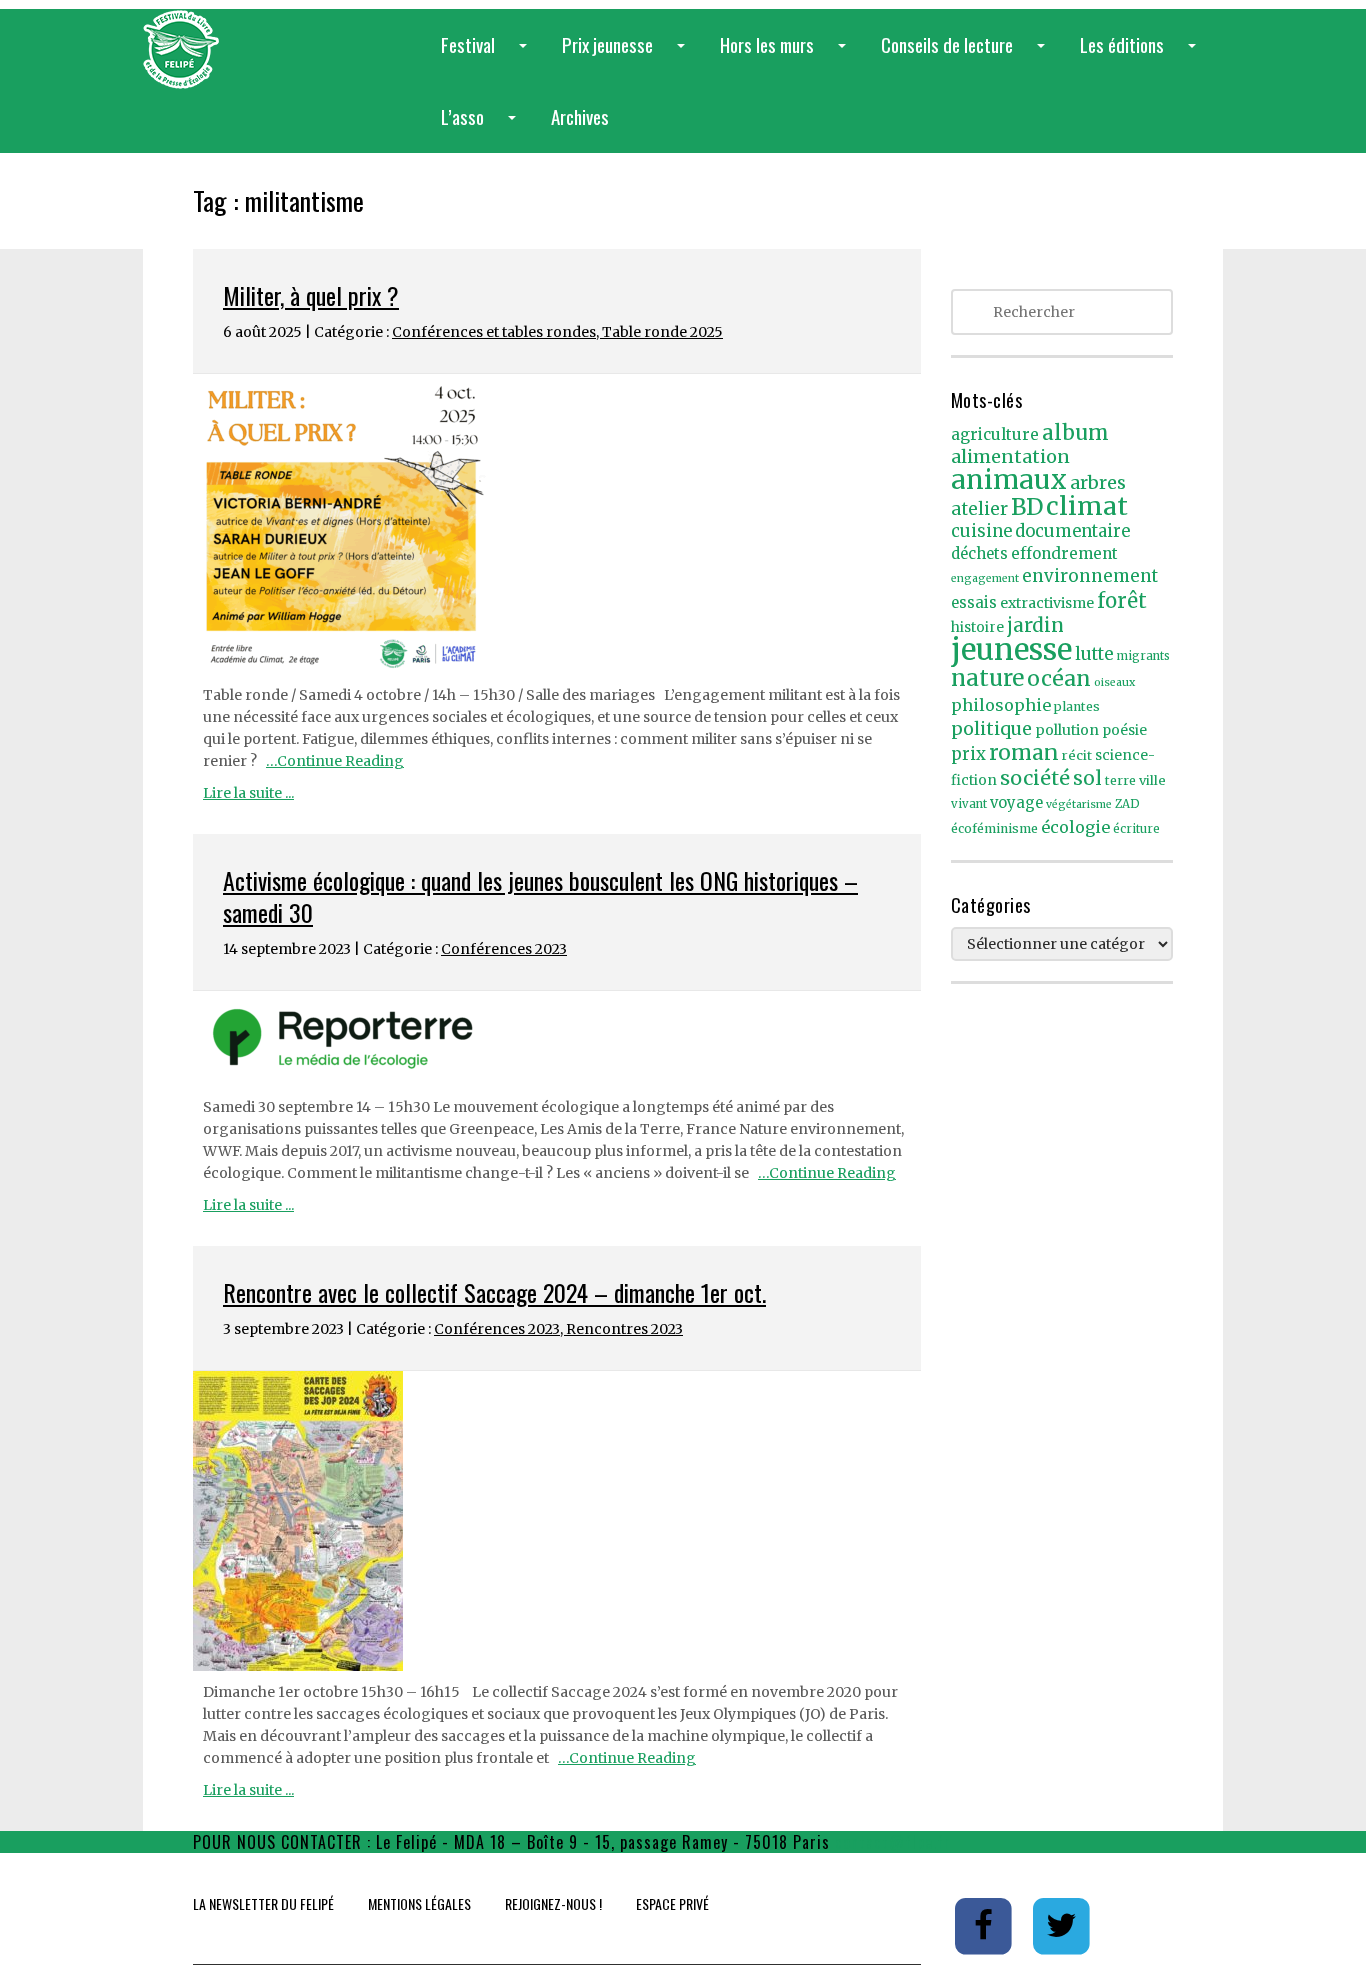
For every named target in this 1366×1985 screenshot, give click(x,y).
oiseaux (1114, 682)
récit (1077, 755)
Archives (580, 116)
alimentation (1010, 456)
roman (1024, 752)
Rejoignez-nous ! (553, 1903)
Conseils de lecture (967, 55)
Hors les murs (787, 55)
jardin (1035, 625)
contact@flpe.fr (893, 1842)
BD (1027, 507)
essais (974, 603)
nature (987, 678)
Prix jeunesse (627, 55)
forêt (1122, 600)
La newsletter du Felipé (263, 1903)
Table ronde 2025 (662, 332)
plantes (1077, 706)
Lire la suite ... (248, 793)
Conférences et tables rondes (494, 332)
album (1075, 433)
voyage (1016, 803)
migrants (1143, 656)
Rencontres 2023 (624, 1329)
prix (968, 754)
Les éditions (1142, 55)
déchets (979, 554)
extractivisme (1047, 603)
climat (1087, 506)
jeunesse (1011, 649)
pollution (1067, 730)
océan (1059, 678)
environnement (1090, 576)
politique (991, 728)
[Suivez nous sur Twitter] (1062, 1925)
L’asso (482, 127)
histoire (977, 627)
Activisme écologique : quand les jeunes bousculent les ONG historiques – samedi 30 (540, 896)
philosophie (1001, 705)
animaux (1009, 479)
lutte (1094, 654)
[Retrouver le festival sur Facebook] (985, 1925)
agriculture (995, 434)
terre (1120, 780)
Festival (488, 55)
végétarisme (1079, 804)
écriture (1136, 829)
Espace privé (672, 1903)
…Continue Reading (335, 761)
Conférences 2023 (504, 949)
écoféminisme (994, 828)
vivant (969, 804)
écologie (1075, 827)
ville (1152, 780)
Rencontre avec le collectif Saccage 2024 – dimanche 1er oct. (494, 1292)
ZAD (1127, 804)
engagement (985, 578)
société (1035, 778)
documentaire (1072, 531)
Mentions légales (419, 1903)
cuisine (981, 531)
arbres (1098, 482)
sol (1087, 778)
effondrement (1064, 553)
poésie (1124, 730)
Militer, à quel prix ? (311, 295)
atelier (979, 509)
